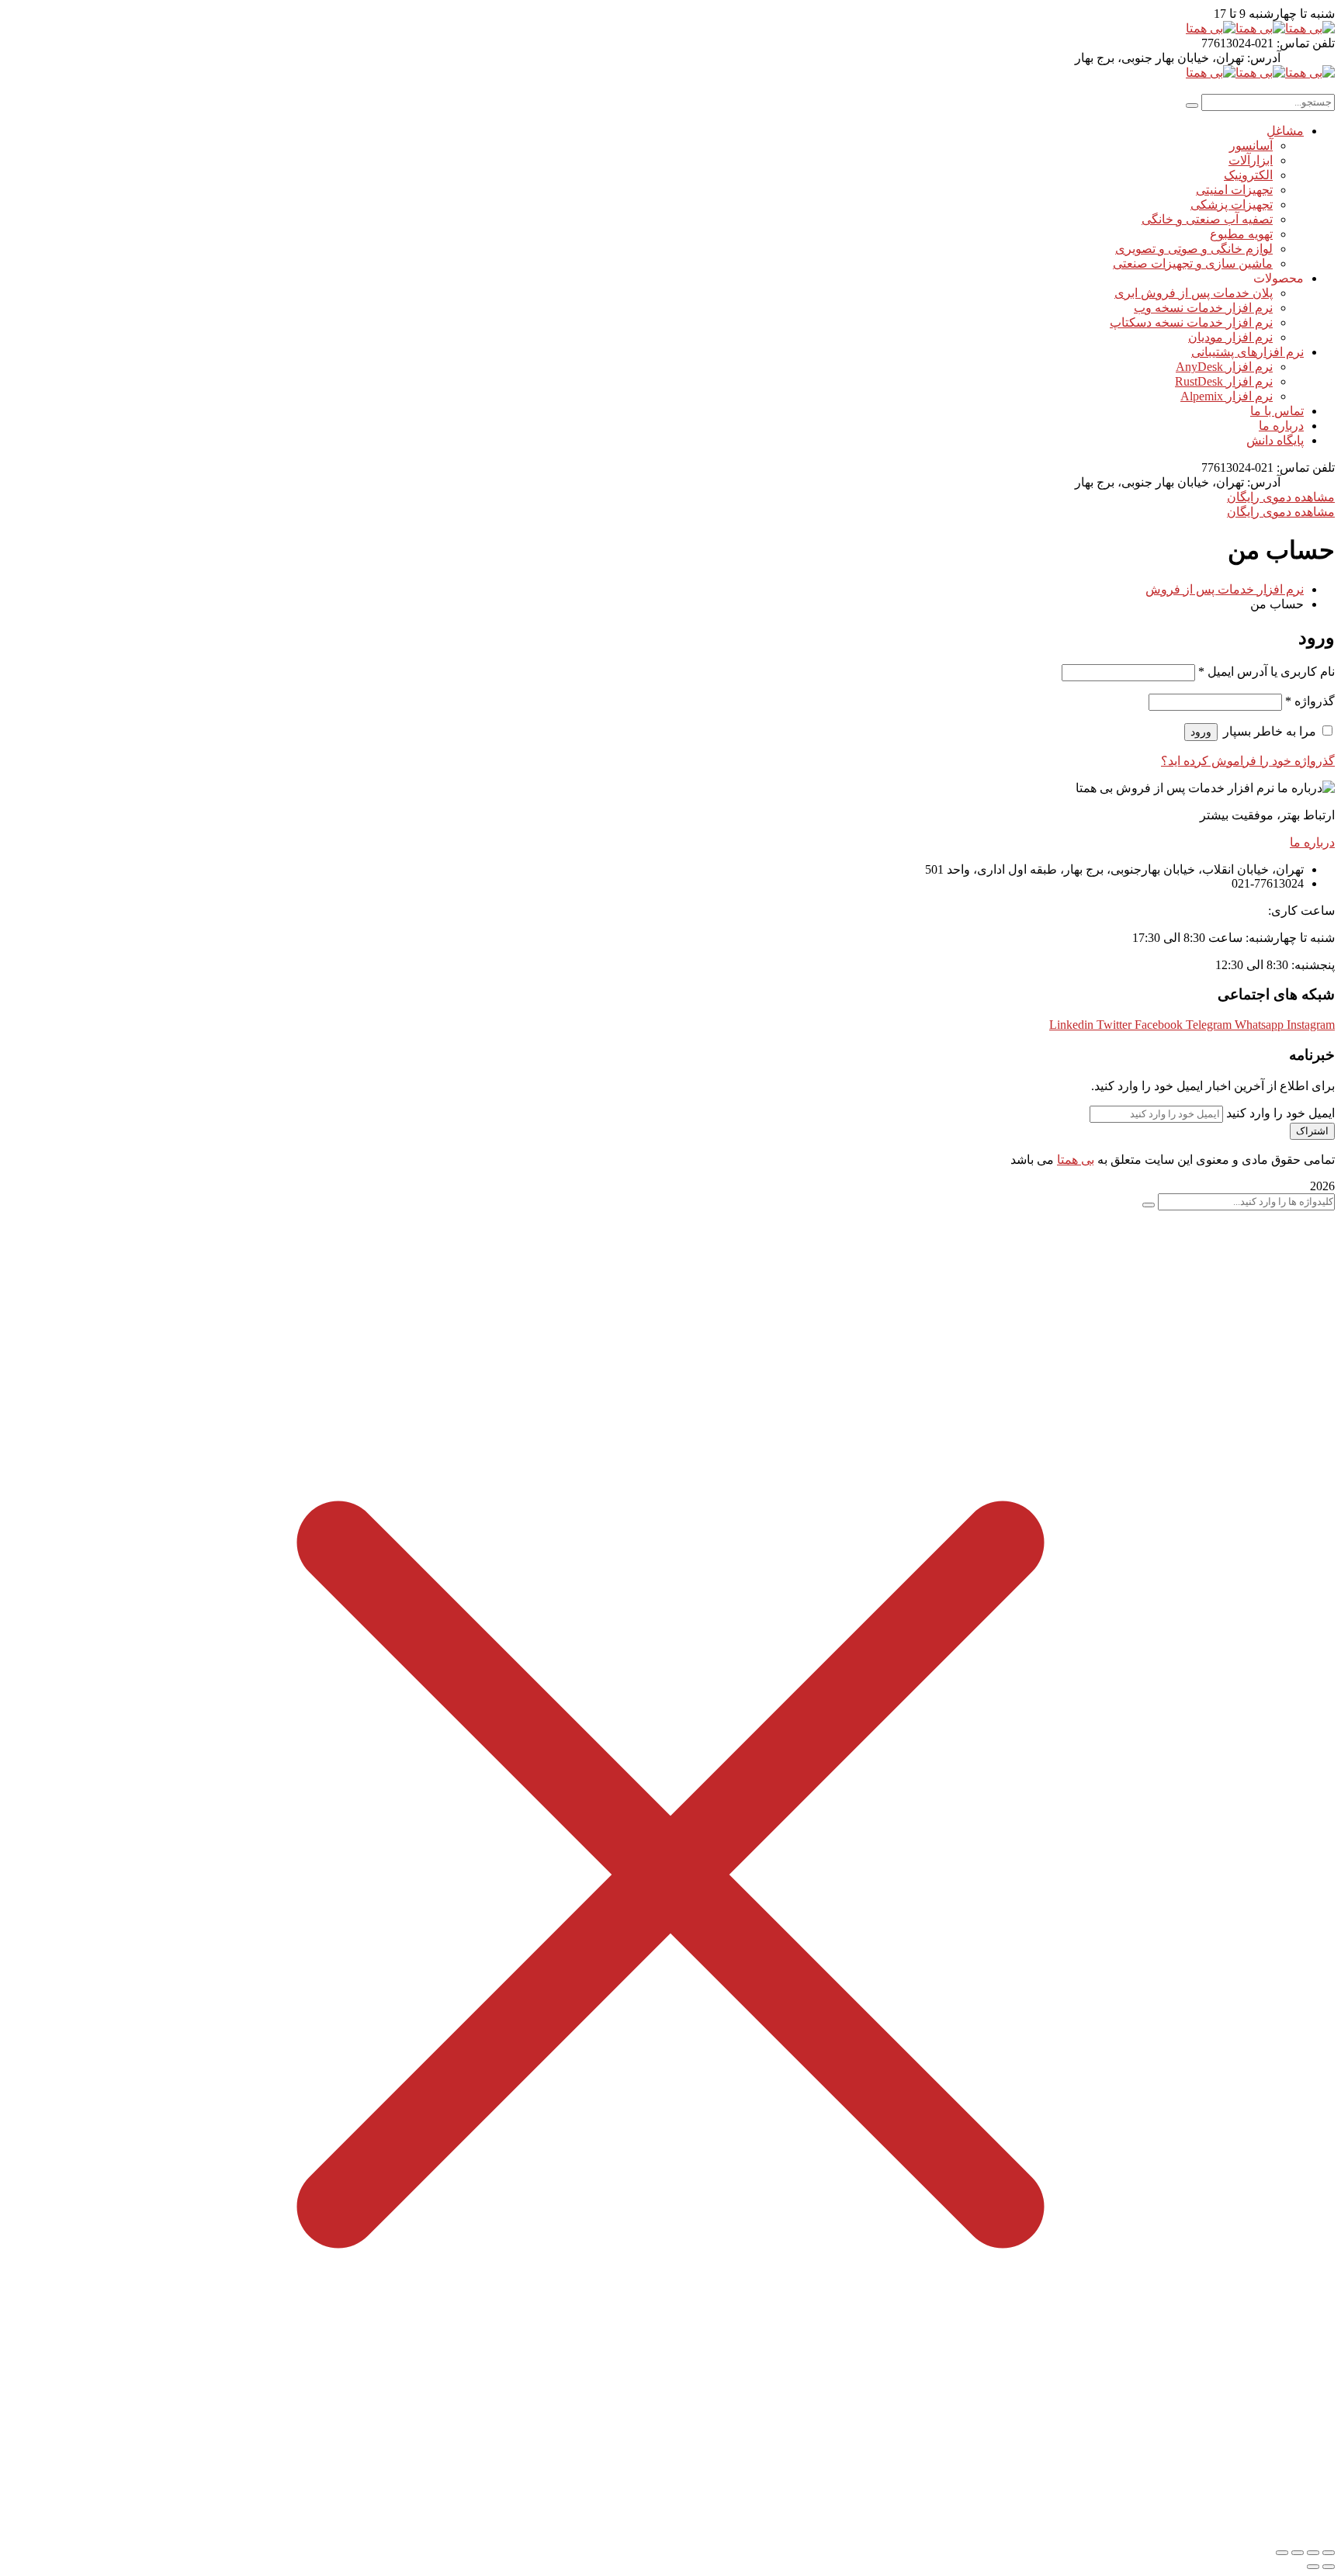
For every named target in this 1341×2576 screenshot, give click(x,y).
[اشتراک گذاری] (1298, 2553)
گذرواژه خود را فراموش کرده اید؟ (1248, 761)
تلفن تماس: (1306, 43)
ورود (1201, 732)
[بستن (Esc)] (1282, 2553)
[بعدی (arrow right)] (1313, 2567)
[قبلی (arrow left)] (1329, 2567)
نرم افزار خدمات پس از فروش (1225, 589)
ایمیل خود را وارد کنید (1280, 1113)
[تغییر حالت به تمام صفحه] (1313, 2553)
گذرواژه (1310, 701)
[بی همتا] (1310, 28)
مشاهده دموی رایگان (1281, 497)
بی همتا (1076, 1160)
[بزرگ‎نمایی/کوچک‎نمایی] (1329, 2553)
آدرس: (1264, 58)
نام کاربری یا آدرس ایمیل (1266, 672)
